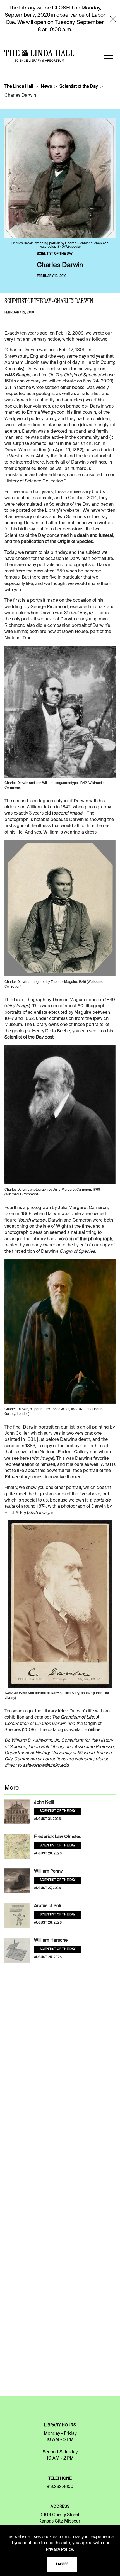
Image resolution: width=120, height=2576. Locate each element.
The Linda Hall (19, 87)
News (46, 87)
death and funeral (95, 536)
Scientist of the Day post (29, 1037)
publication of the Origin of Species (57, 542)
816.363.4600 (60, 2487)
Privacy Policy (59, 2550)
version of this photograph (86, 1239)
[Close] (113, 19)
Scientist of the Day (79, 87)
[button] (109, 56)
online (94, 1730)
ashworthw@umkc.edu (46, 1766)
